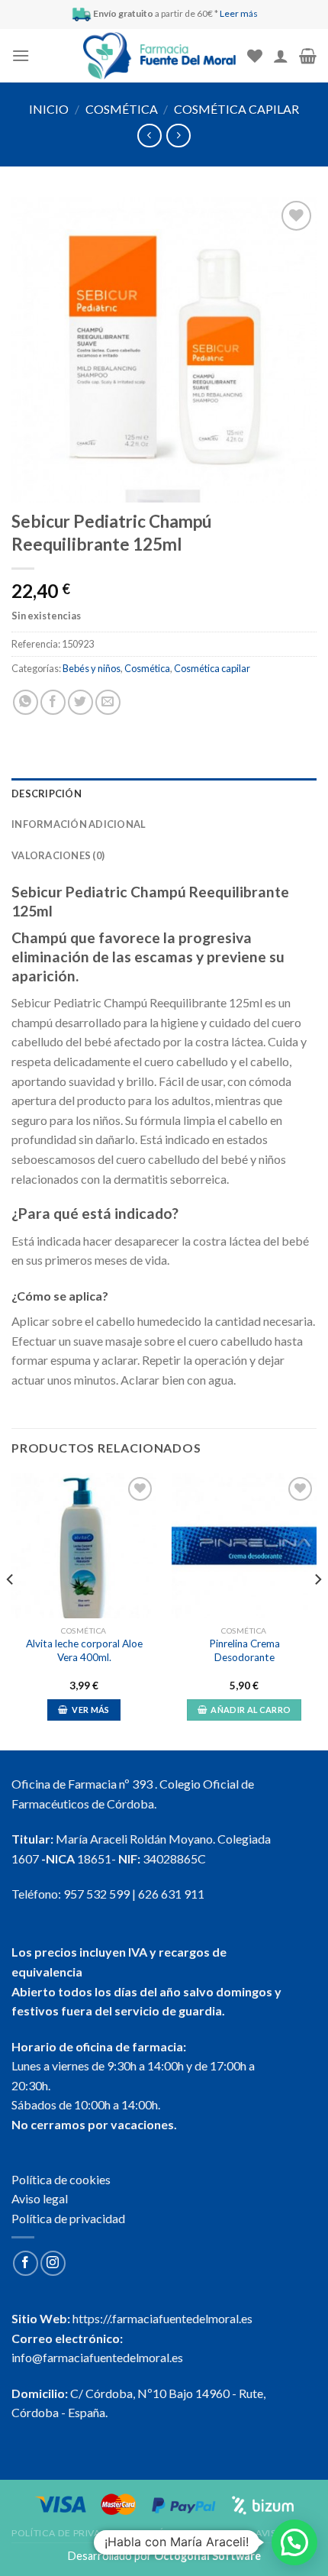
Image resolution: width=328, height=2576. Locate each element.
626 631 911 (171, 1894)
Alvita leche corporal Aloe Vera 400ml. (84, 1650)
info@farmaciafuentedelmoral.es (97, 2357)
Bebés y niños (92, 668)
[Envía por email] (108, 702)
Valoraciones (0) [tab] (58, 855)
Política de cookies (61, 2179)
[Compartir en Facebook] (53, 702)
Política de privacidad (68, 2218)
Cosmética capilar (236, 109)
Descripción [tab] (47, 793)
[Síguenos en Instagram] (53, 2263)
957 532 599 (96, 1894)
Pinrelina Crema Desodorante (244, 1650)
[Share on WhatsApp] (26, 702)
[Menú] (21, 55)
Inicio (49, 109)
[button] (294, 2542)
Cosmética (122, 109)
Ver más (90, 1710)
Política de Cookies (194, 2533)
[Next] (317, 1611)
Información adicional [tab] (79, 824)
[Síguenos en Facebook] (26, 2263)
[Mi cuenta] (281, 56)
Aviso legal (40, 2198)
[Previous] (11, 1611)
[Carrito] (308, 56)
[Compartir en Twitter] (80, 702)
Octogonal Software (207, 2556)
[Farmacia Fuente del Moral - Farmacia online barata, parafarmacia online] (159, 56)
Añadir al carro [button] (251, 1710)
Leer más (239, 13)
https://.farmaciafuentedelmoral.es (162, 2318)
